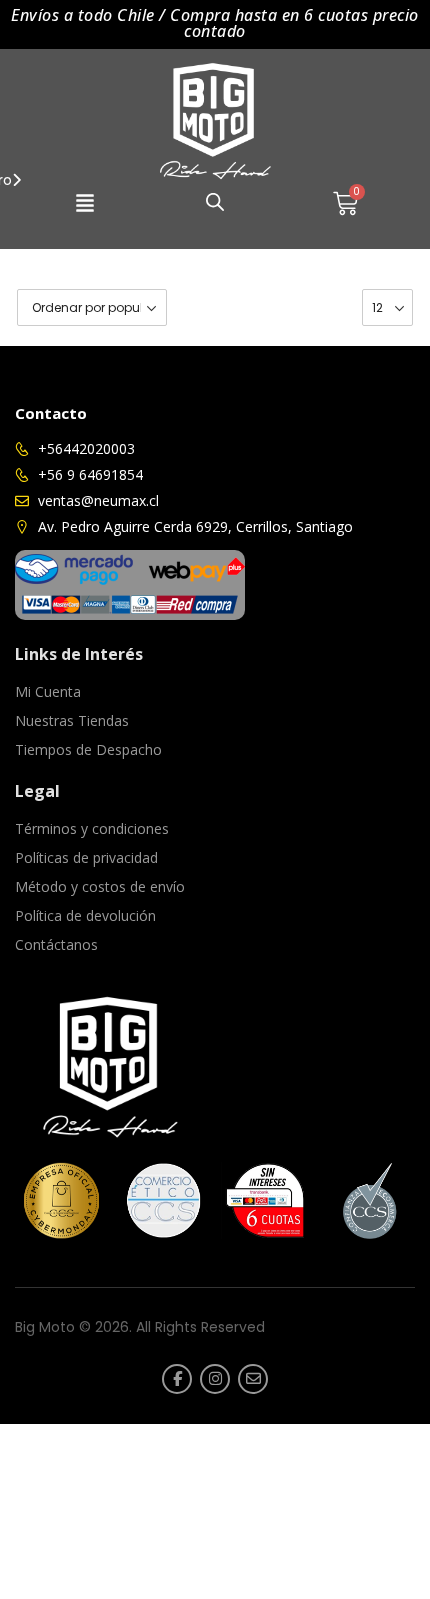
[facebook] (177, 1379)
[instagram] (215, 1379)
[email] (253, 1379)
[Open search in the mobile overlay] (215, 201)
